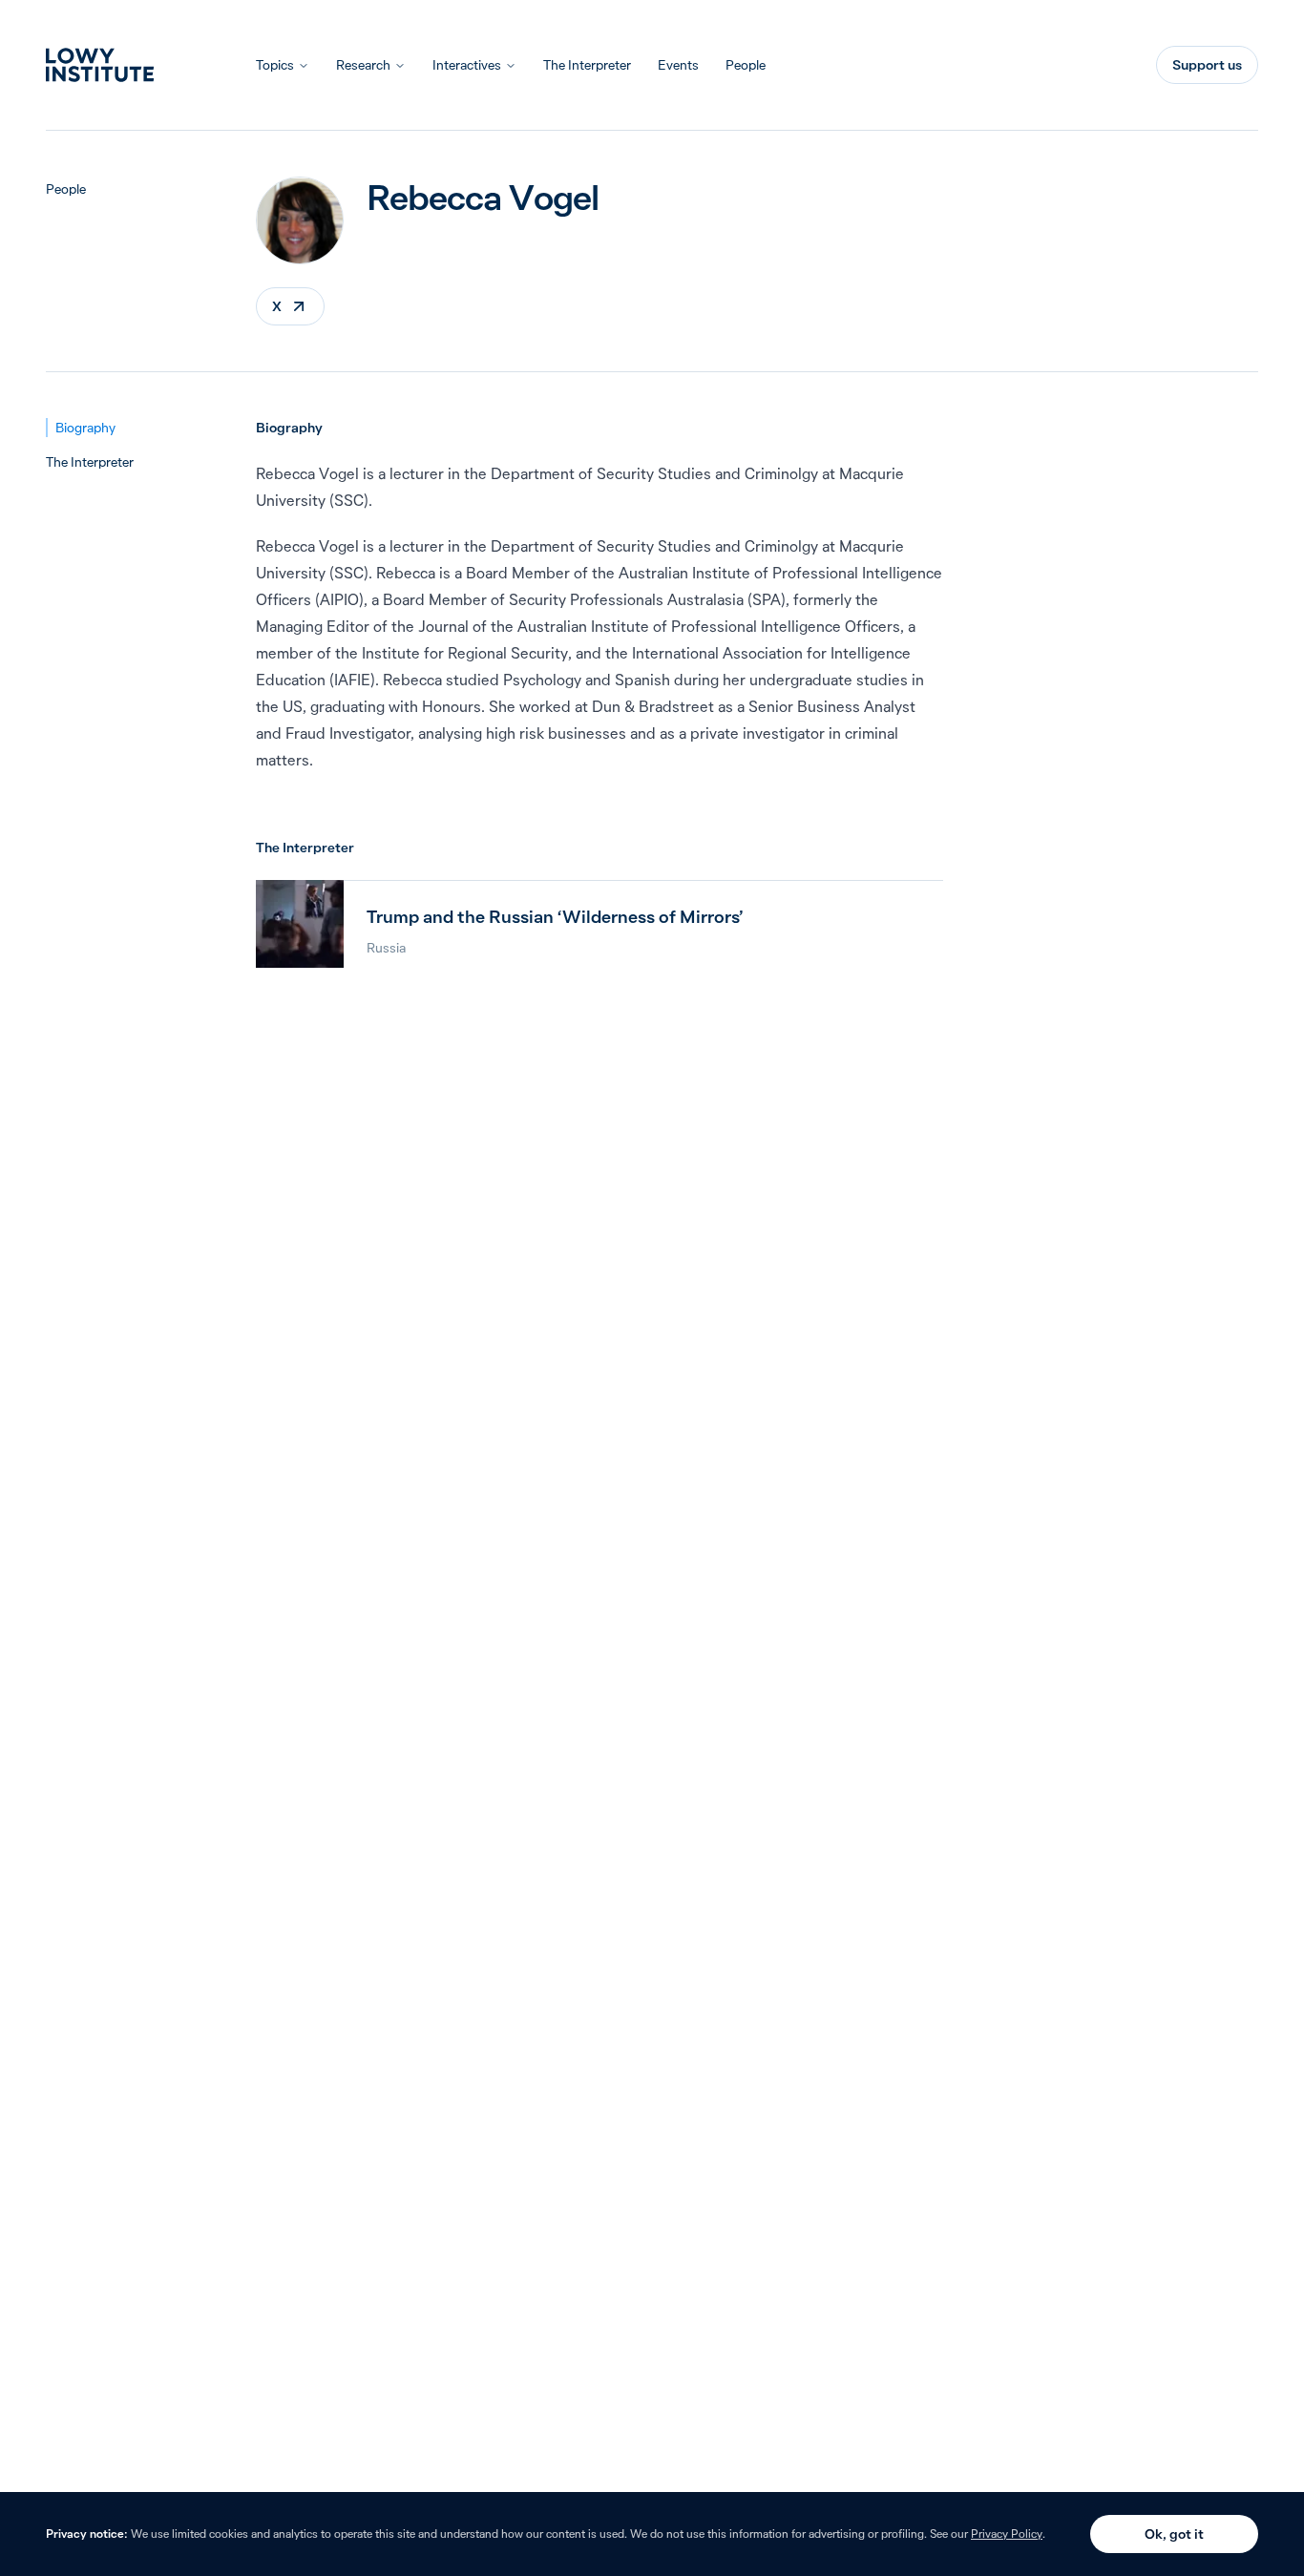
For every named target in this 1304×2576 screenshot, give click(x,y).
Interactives (467, 65)
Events (678, 65)
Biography (85, 428)
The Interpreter (587, 65)
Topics (275, 65)
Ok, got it (1174, 2534)
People (746, 65)
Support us (1207, 65)
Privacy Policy (1007, 2534)
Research (363, 65)
